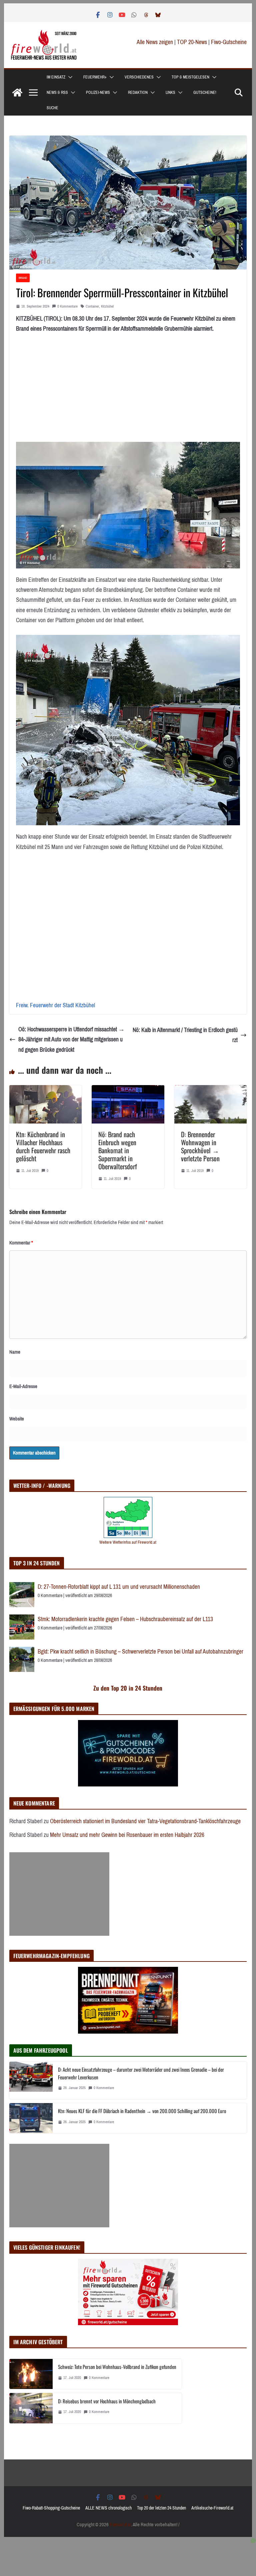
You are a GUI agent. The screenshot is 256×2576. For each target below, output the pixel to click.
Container (92, 306)
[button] (69, 77)
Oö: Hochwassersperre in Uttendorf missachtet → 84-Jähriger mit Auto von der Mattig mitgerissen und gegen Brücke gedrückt (71, 1040)
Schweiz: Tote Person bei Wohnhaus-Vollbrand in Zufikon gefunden (117, 2367)
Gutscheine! (205, 93)
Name (15, 1352)
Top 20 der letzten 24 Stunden (161, 2508)
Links (170, 93)
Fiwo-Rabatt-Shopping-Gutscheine (51, 2508)
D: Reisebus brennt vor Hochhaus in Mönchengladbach (107, 2401)
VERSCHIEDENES (139, 77)
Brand (23, 278)
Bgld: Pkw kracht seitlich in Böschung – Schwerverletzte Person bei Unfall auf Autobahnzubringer (140, 1652)
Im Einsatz (56, 77)
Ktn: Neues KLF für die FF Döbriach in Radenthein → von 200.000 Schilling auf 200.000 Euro (142, 2111)
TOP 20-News (193, 42)
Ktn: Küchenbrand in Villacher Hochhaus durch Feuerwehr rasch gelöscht (43, 1146)
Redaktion (138, 93)
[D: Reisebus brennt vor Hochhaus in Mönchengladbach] (31, 2408)
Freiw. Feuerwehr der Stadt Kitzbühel (55, 1005)
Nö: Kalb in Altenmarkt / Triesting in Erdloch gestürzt (185, 1035)
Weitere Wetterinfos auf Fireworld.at (128, 1542)
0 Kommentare (67, 306)
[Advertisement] (59, 1894)
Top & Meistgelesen (190, 77)
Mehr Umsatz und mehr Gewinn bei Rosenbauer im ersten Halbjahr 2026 (127, 1835)
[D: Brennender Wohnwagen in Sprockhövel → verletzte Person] (211, 1090)
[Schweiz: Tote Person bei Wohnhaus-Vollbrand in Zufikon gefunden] (31, 2374)
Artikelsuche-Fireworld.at (212, 2508)
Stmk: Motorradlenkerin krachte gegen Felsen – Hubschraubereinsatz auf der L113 (125, 1619)
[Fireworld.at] (17, 93)
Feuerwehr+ (95, 77)
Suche (52, 108)
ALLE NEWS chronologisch (108, 2508)
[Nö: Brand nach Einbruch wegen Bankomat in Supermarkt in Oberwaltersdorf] (128, 1090)
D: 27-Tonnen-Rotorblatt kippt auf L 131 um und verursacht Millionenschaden (119, 1587)
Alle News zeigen (155, 42)
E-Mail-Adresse (23, 1386)
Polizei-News (98, 93)
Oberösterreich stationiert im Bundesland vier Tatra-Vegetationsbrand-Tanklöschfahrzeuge (145, 1821)
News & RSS (57, 93)
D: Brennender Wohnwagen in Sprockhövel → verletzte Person (200, 1146)
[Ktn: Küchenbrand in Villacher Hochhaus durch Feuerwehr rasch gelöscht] (46, 1090)
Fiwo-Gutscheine (229, 42)
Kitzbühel (107, 306)
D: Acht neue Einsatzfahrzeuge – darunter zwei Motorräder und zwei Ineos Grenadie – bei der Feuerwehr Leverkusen (141, 2073)
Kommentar (21, 1243)
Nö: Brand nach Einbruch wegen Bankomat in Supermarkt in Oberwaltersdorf (118, 1150)
